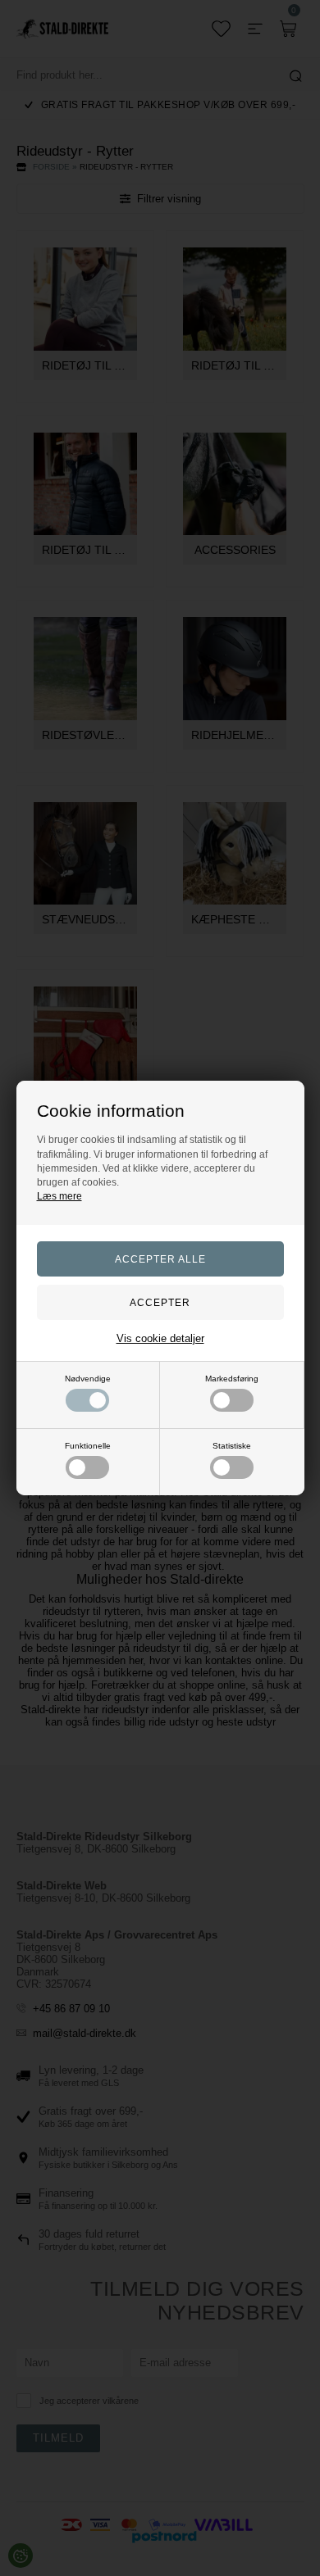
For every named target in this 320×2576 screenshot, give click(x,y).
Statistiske (232, 1446)
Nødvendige (88, 1379)
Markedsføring (232, 1379)
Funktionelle (88, 1446)
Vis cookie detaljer (160, 1338)
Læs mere (59, 1196)
